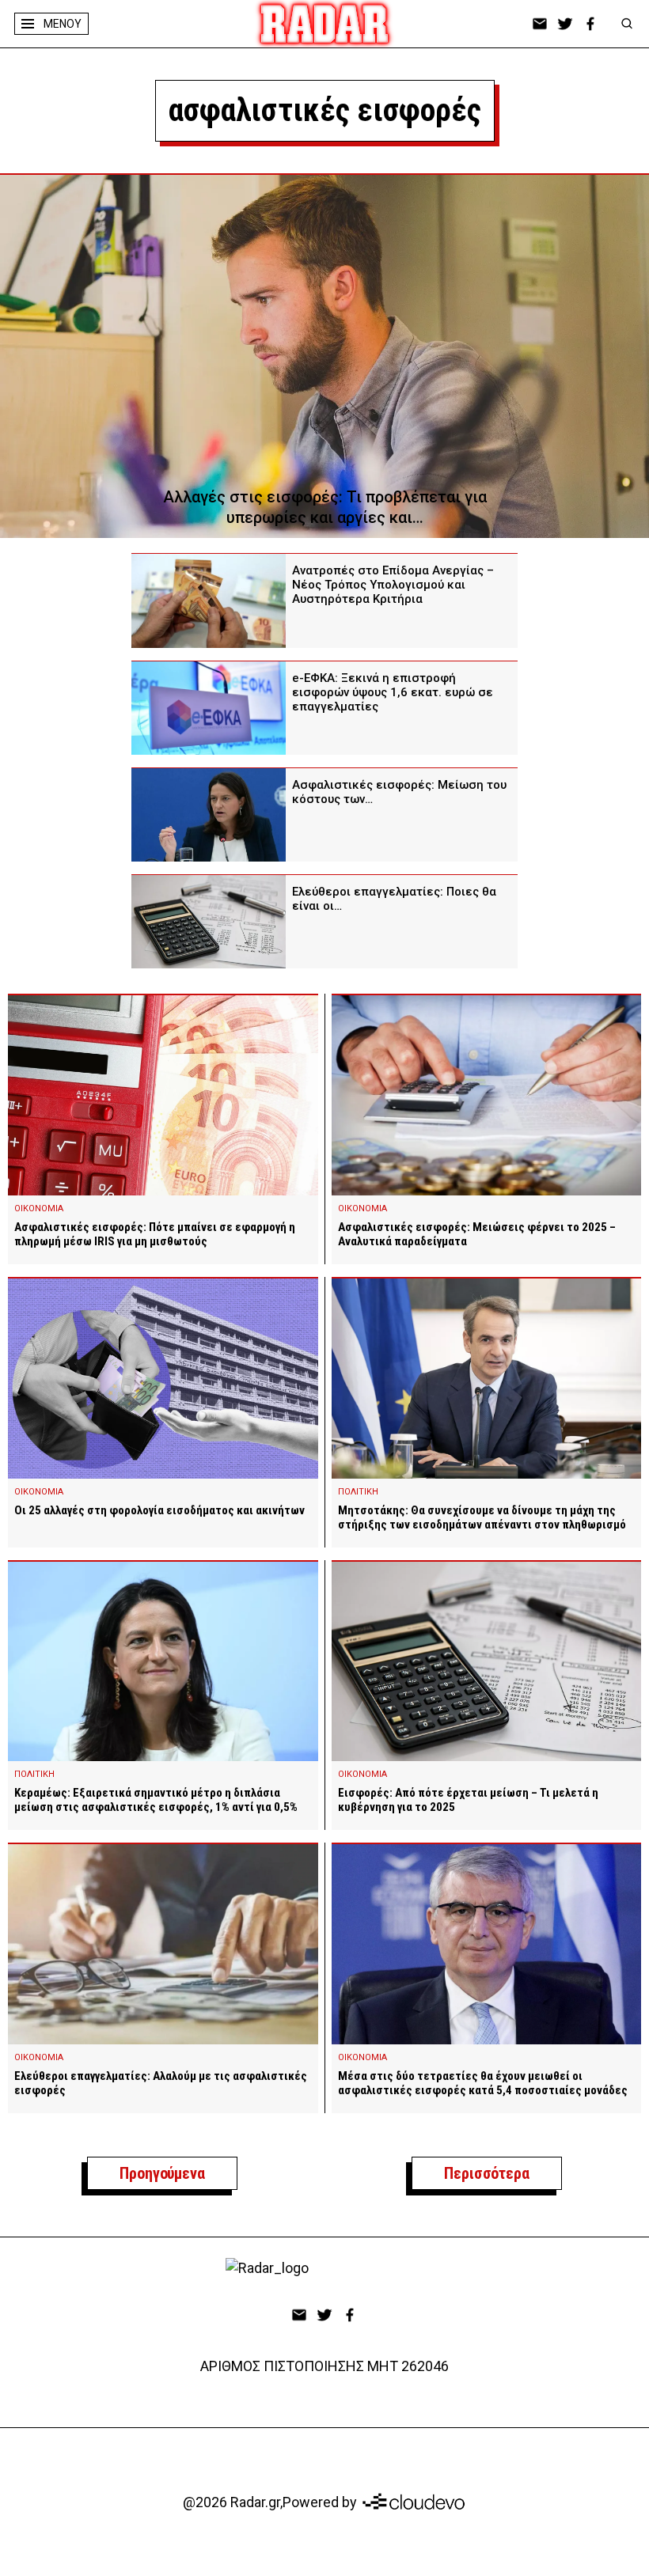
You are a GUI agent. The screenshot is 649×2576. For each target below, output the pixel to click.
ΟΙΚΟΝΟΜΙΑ (39, 1208)
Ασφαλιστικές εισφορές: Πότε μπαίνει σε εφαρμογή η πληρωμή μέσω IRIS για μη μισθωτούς (155, 1234)
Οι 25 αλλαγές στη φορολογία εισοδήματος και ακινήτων (159, 1510)
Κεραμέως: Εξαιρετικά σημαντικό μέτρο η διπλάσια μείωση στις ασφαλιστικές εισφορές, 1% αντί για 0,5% (156, 1800)
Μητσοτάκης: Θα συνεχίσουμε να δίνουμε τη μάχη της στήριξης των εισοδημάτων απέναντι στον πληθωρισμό (482, 1517)
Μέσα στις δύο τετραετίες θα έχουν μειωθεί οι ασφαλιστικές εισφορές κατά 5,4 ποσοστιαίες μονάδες (483, 2083)
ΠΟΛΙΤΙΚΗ (358, 1492)
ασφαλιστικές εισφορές (325, 110)
